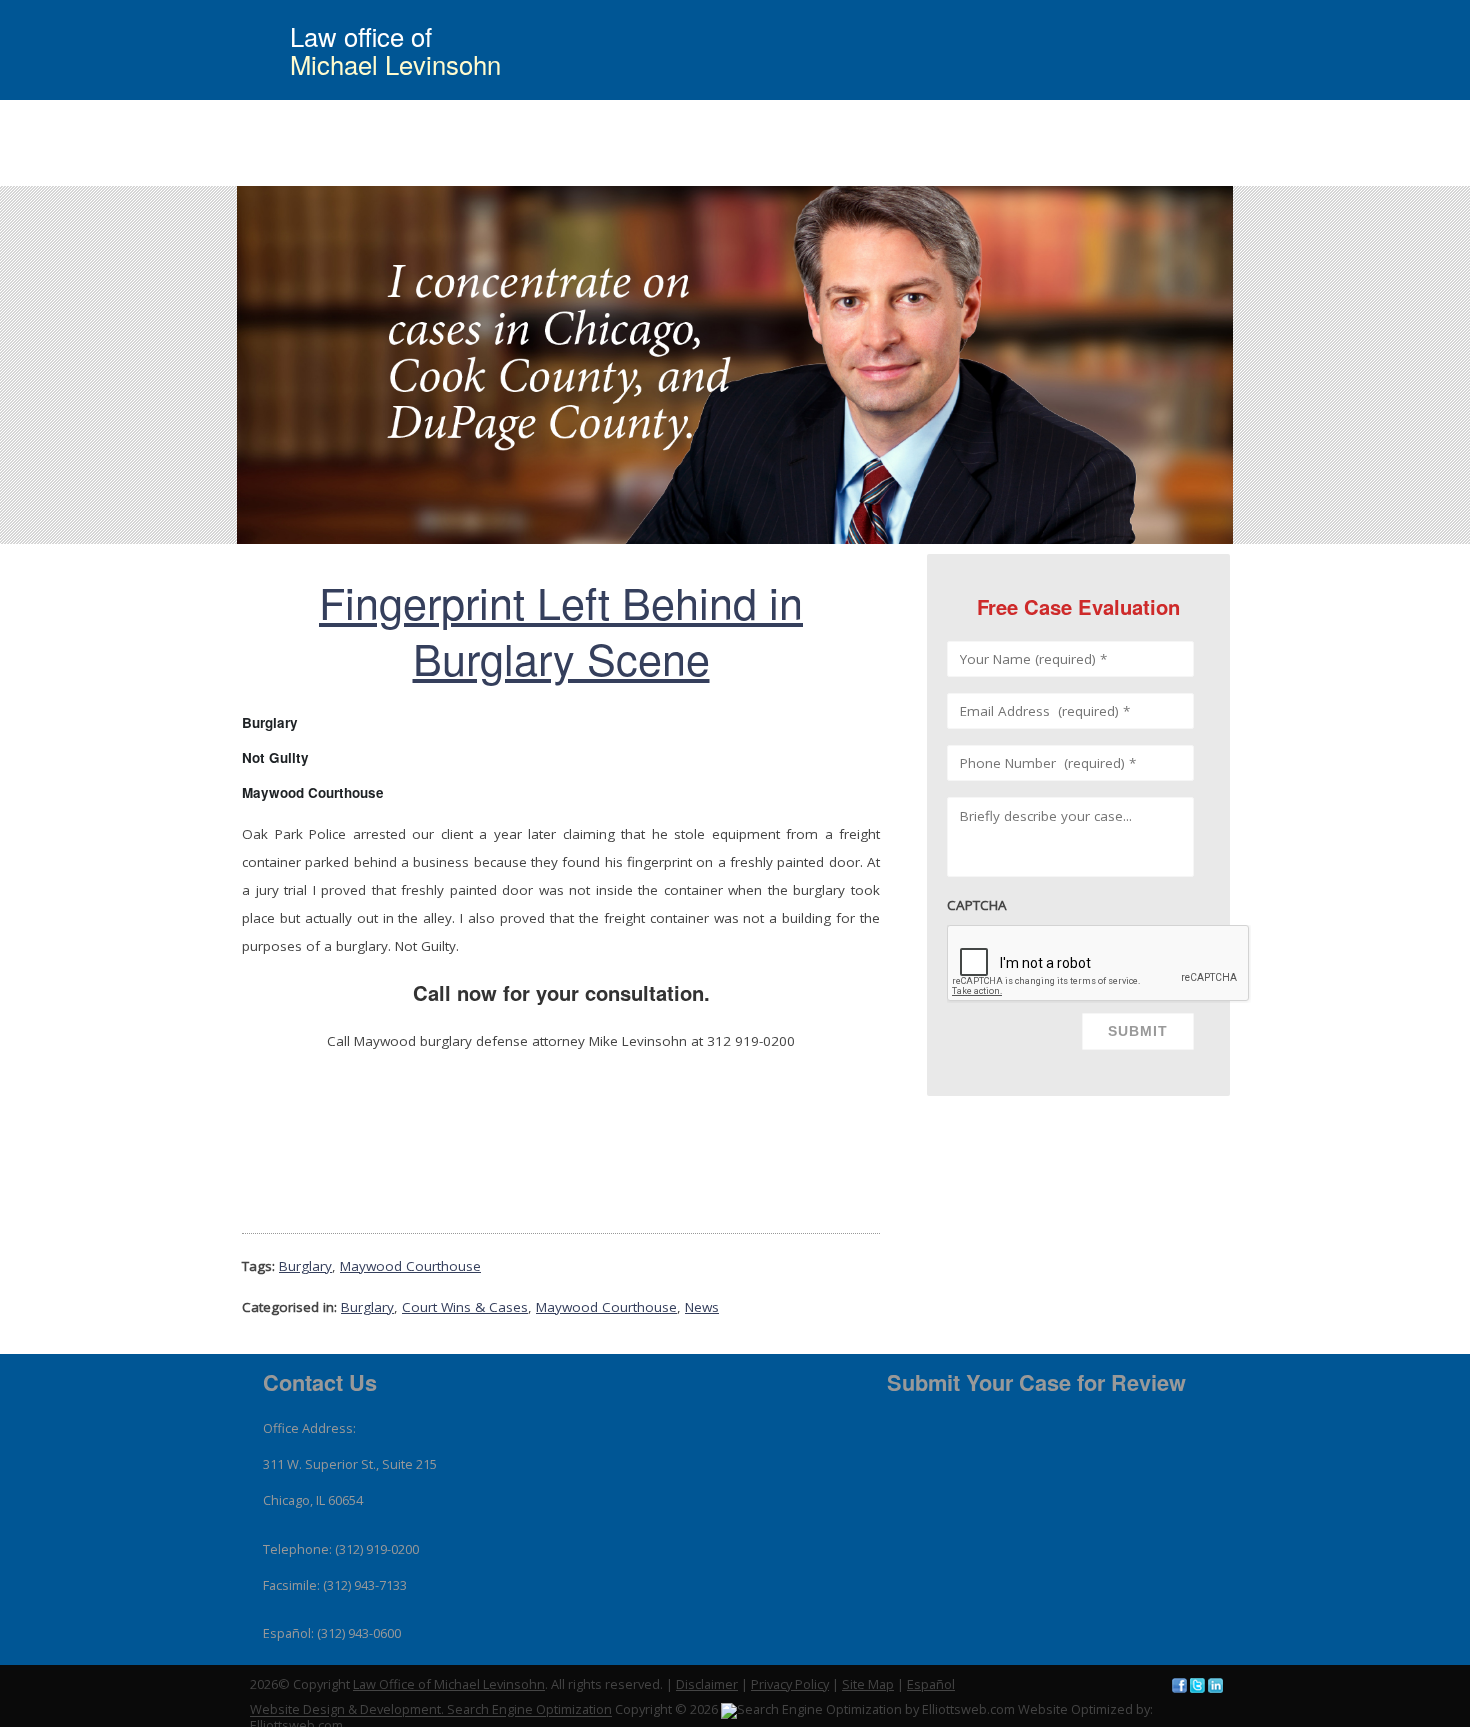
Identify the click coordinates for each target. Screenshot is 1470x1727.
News (702, 1307)
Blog (1127, 172)
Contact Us (1206, 172)
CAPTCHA (977, 905)
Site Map (868, 1684)
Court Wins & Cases (893, 172)
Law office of (395, 50)
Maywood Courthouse (410, 1266)
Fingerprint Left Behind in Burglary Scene (561, 629)
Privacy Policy (790, 1684)
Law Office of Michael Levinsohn (449, 1684)
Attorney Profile (1033, 172)
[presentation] (1099, 964)
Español (931, 1684)
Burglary (305, 1266)
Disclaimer (707, 1684)
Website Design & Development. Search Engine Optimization (431, 1710)
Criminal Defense (748, 172)
